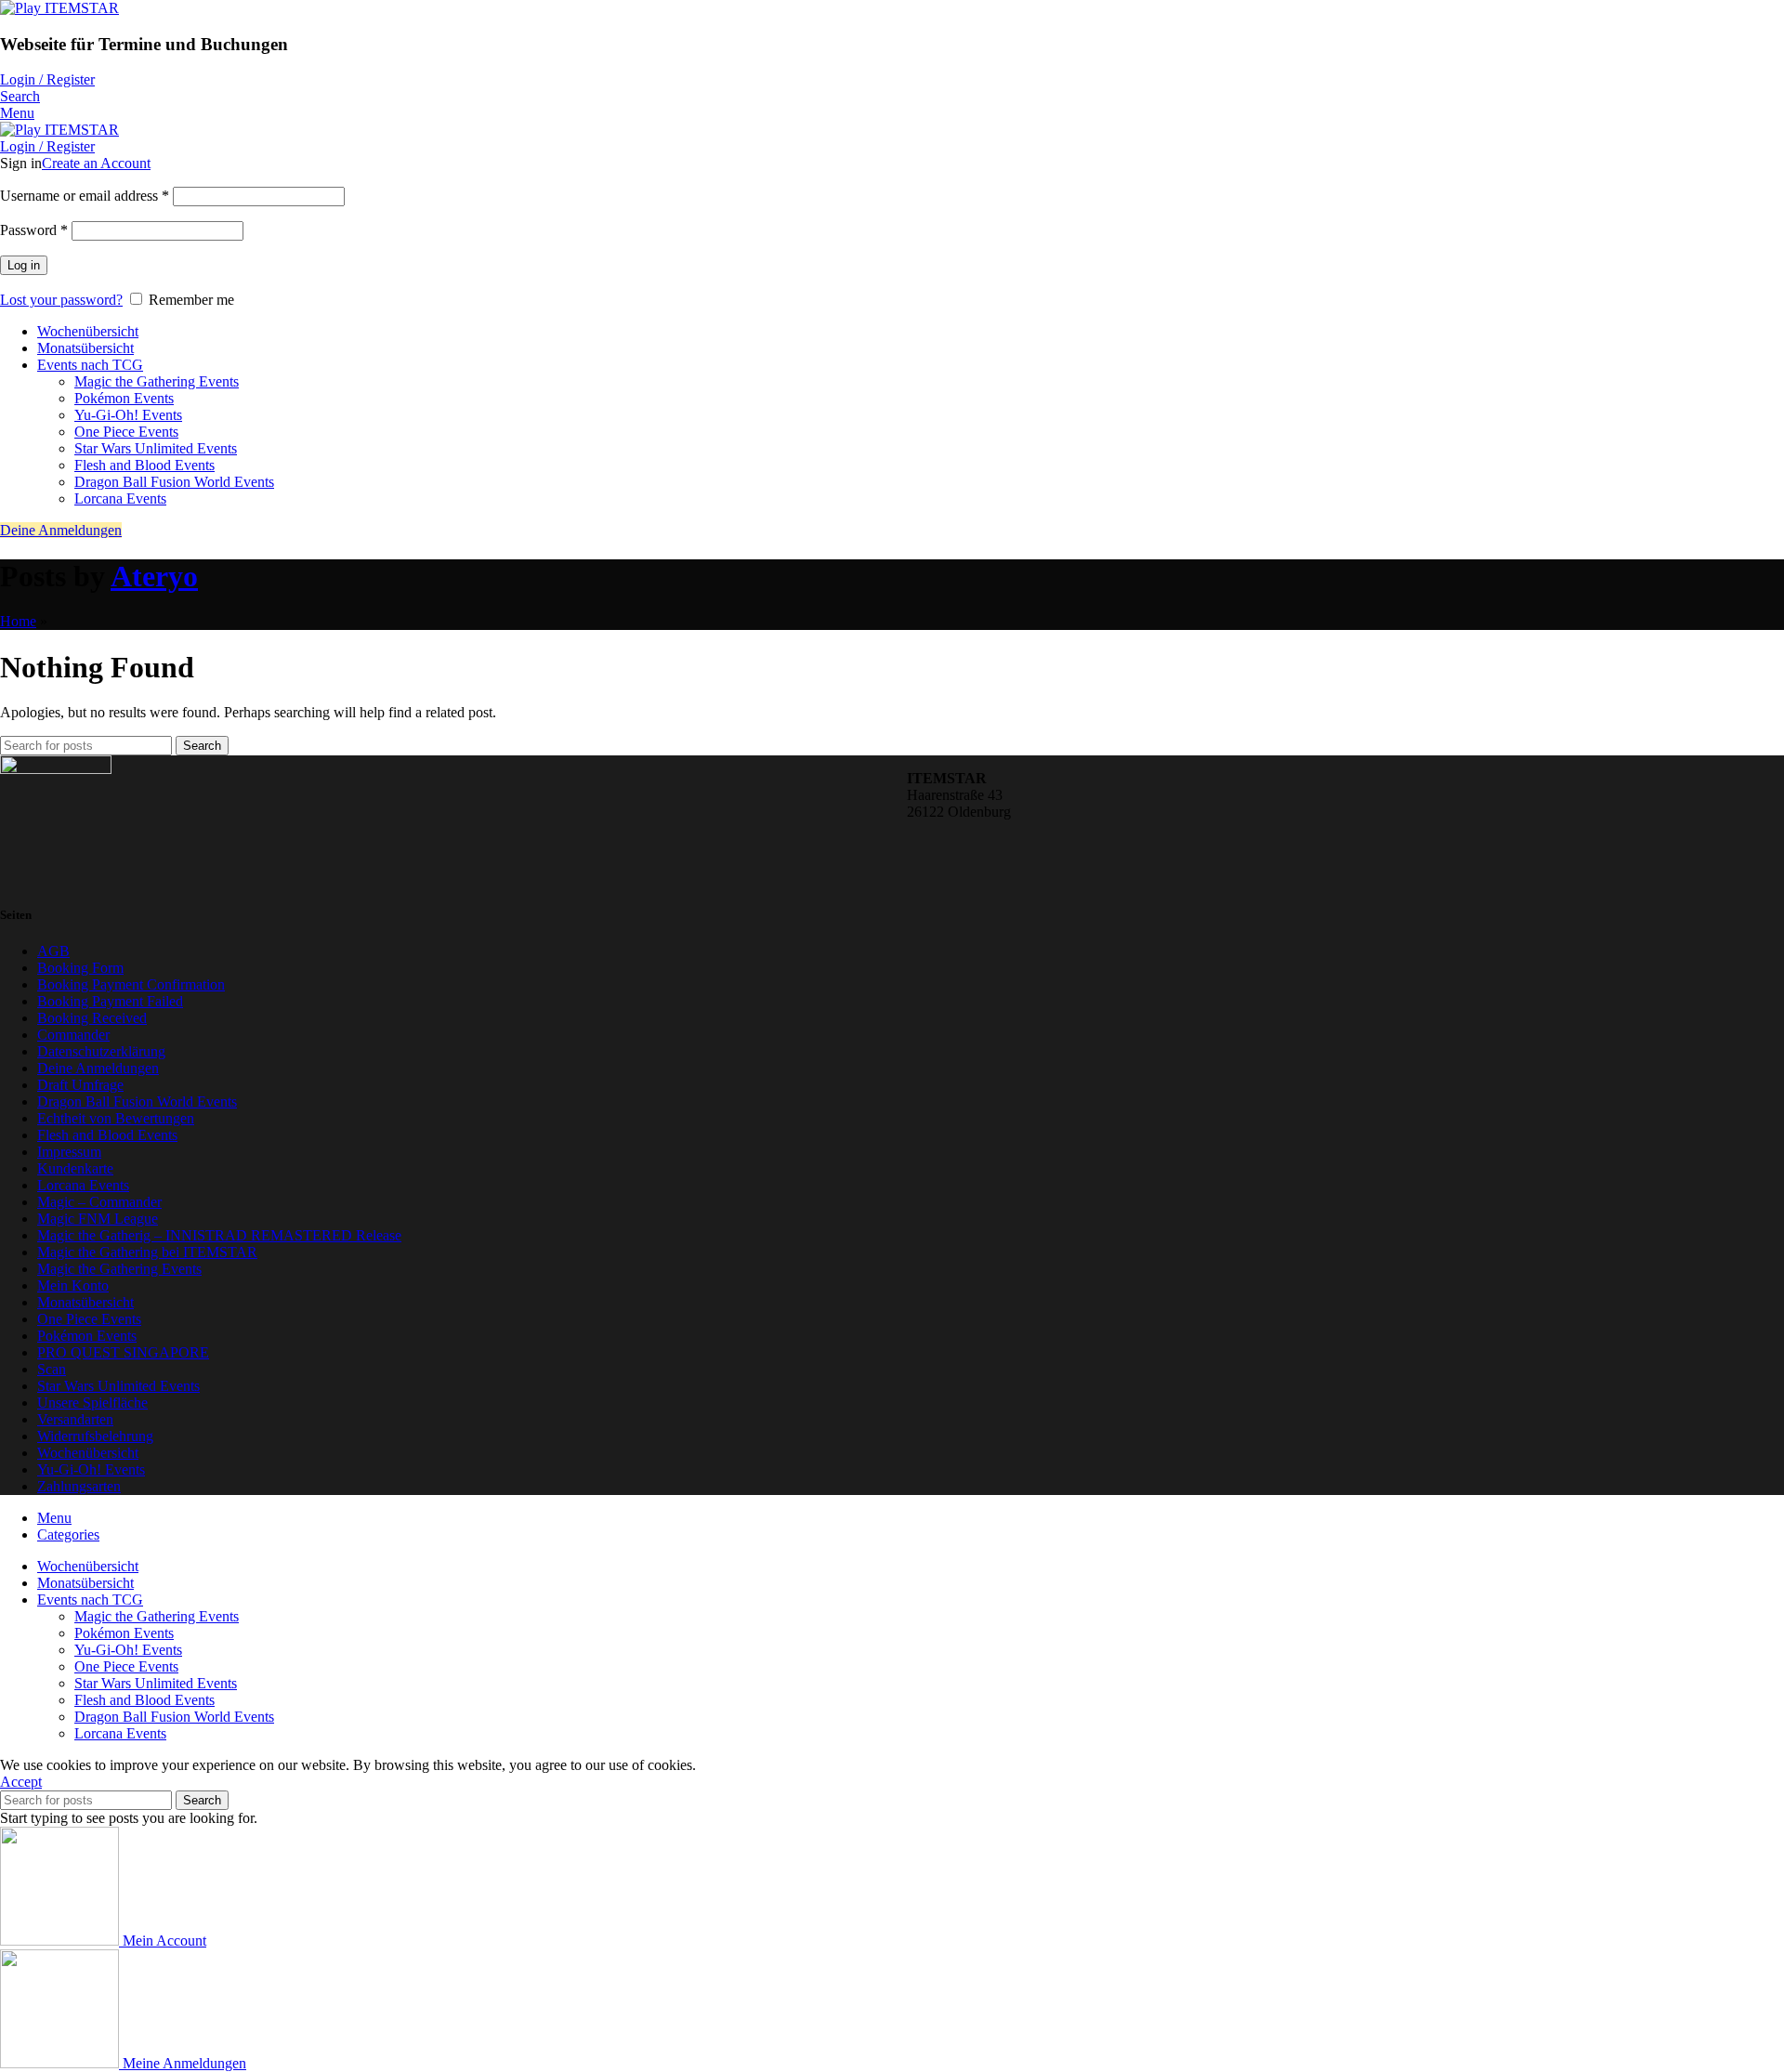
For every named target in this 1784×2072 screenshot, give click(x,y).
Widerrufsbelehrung (95, 1436)
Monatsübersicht (85, 1302)
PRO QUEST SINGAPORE (123, 1352)
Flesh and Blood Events (144, 465)
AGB (53, 951)
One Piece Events (126, 432)
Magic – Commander (99, 1202)
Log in (24, 265)
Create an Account (96, 163)
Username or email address (85, 196)
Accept (21, 1782)
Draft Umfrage (80, 1085)
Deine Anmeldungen (61, 530)
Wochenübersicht (88, 1453)
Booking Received (92, 1018)
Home (18, 621)
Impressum (69, 1152)
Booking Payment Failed (110, 1001)
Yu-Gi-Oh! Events (128, 415)
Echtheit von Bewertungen (116, 1118)
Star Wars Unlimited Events (156, 448)
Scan (52, 1369)
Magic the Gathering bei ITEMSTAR (147, 1252)
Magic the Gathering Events (157, 381)
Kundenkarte (75, 1168)
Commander (73, 1035)
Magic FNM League (98, 1219)
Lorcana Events (120, 498)
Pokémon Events (124, 398)
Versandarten (75, 1419)
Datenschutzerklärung (101, 1051)
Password (34, 230)
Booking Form (80, 968)
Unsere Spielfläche (92, 1403)
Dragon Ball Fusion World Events (174, 482)
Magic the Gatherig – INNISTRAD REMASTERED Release (219, 1235)
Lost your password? (61, 300)
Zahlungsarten (79, 1486)
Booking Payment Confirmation (131, 984)
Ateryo (154, 576)
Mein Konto (73, 1285)
